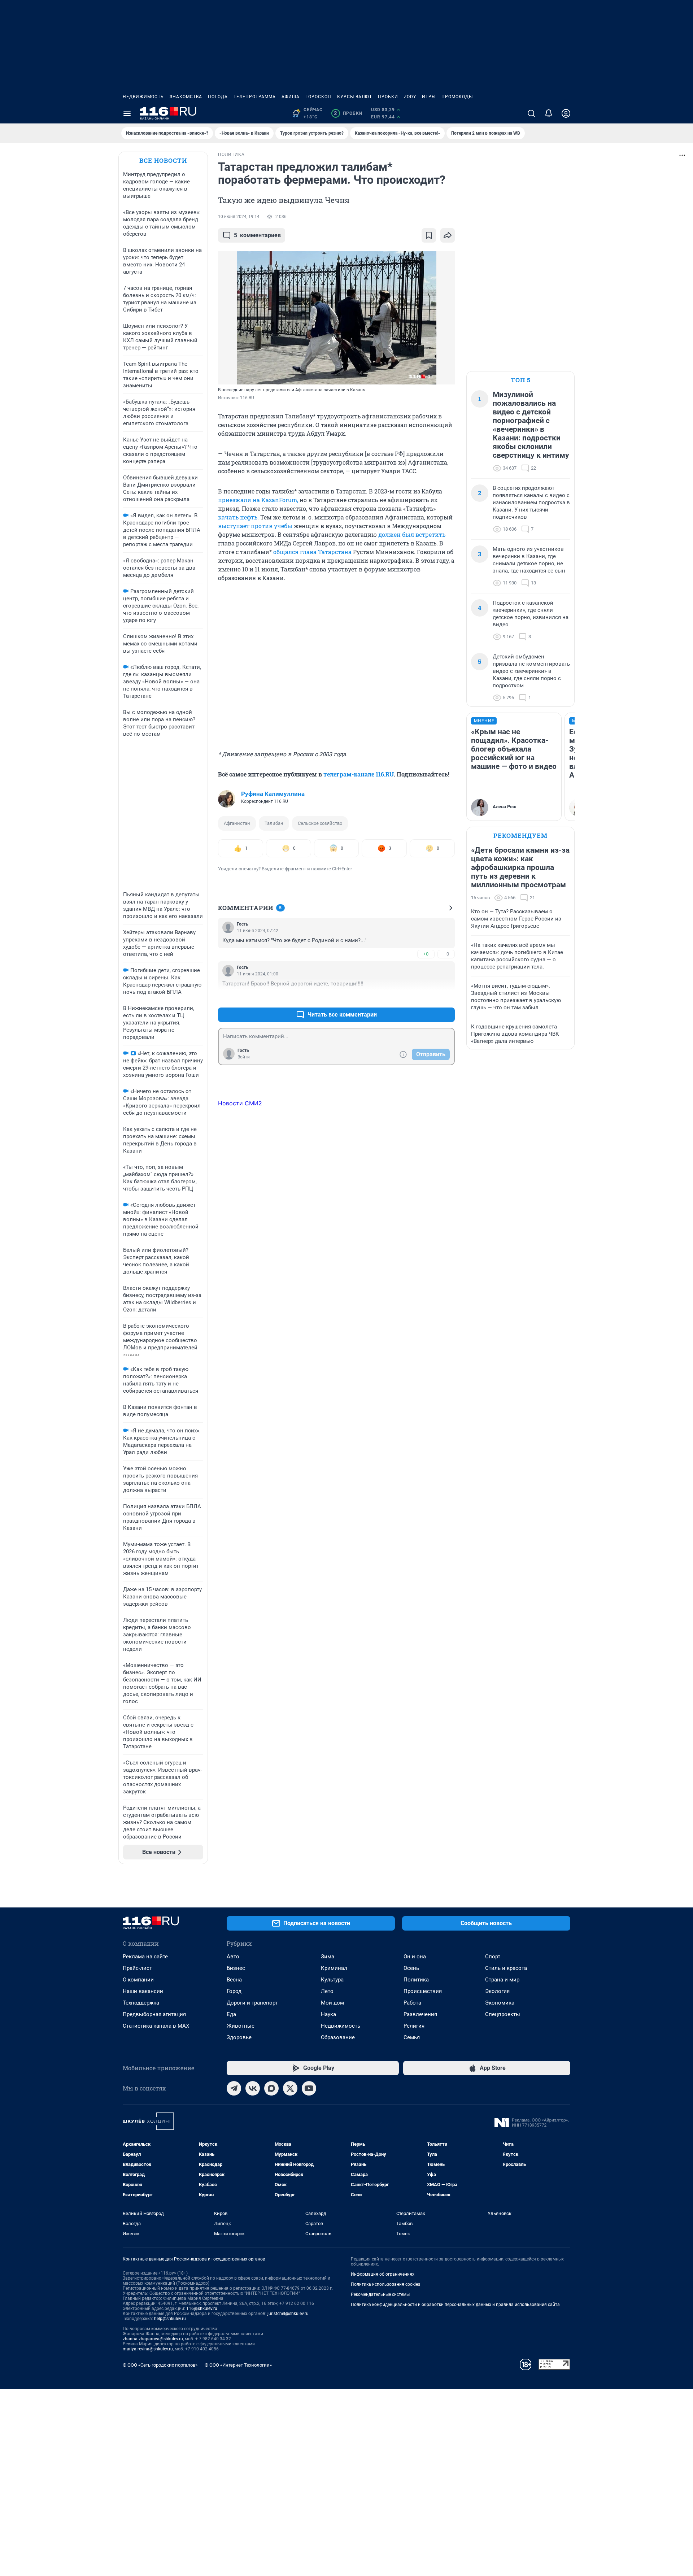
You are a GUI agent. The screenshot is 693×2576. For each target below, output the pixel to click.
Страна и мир (502, 1980)
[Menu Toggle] (127, 113)
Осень (411, 1968)
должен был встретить (412, 534)
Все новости (163, 160)
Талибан (274, 823)
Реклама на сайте (145, 1957)
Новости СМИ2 (240, 1103)
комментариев (257, 235)
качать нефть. (238, 517)
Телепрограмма (255, 97)
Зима (328, 1957)
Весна (234, 1980)
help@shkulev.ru (170, 2319)
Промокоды (457, 97)
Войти (244, 1057)
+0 (426, 954)
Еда (231, 2014)
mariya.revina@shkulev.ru (148, 2349)
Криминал (334, 1968)
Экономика (500, 2003)
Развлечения (420, 2014)
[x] (290, 2088)
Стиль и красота (506, 1968)
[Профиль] (566, 113)
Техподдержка (141, 2003)
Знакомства (186, 97)
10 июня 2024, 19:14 (239, 217)
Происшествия (423, 1991)
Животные (241, 2026)
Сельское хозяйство (320, 823)
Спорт (493, 1957)
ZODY (410, 97)
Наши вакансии (143, 1991)
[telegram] (234, 2088)
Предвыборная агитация (154, 2014)
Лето (327, 1991)
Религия (414, 2026)
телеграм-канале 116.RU (359, 774)
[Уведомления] (549, 113)
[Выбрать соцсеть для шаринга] (448, 235)
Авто (233, 1957)
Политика (416, 1980)
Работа (412, 2003)
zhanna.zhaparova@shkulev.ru (153, 2339)
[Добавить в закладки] (429, 235)
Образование (338, 2037)
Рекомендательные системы (380, 2294)
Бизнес (236, 1968)
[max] (271, 2088)
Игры (429, 97)
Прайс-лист (137, 1968)
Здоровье (239, 2037)
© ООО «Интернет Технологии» (238, 2365)
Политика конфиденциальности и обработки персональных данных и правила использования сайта (455, 2305)
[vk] (253, 2088)
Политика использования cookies (385, 2284)
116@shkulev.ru (202, 2309)
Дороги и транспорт (252, 2003)
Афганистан (237, 823)
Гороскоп (318, 97)
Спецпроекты (503, 2014)
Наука (328, 2014)
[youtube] (309, 2088)
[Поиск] (531, 113)
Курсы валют (355, 97)
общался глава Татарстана (312, 552)
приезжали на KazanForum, (258, 500)
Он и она (415, 1957)
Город (234, 1991)
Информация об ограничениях (383, 2274)
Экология (497, 1991)
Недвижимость (143, 97)
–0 (446, 954)
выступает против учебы (255, 526)
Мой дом (332, 2003)
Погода (218, 97)
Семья (412, 2037)
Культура (332, 1980)
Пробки (388, 97)
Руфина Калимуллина (273, 794)
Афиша (291, 97)
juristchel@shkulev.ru (288, 2314)
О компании (138, 1980)
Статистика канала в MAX (156, 2026)
